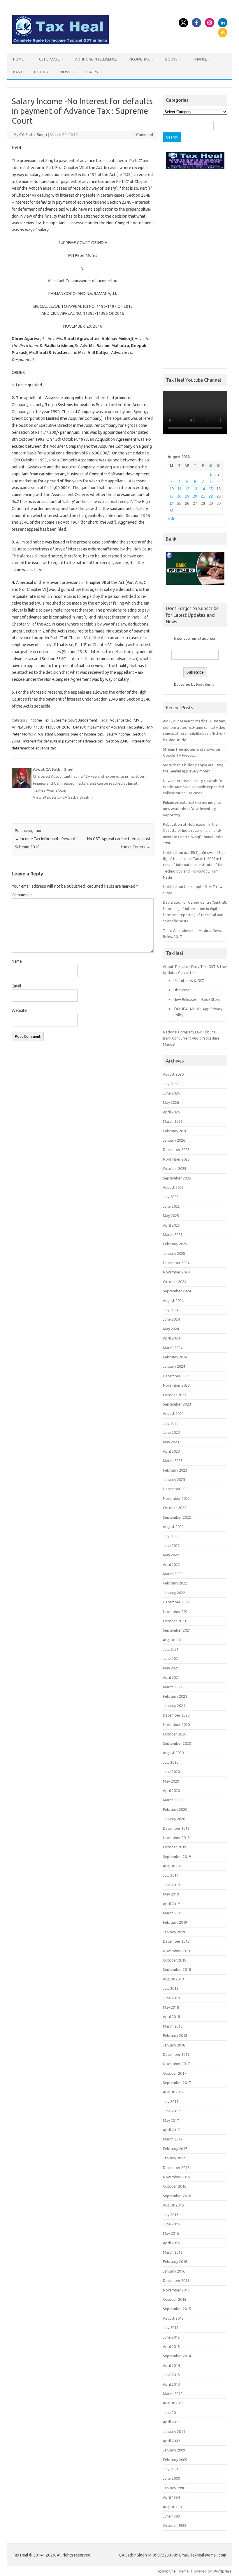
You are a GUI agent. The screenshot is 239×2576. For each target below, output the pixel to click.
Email (16, 986)
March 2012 (173, 2394)
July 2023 (171, 1423)
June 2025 (171, 1206)
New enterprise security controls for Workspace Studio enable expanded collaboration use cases (194, 787)
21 (203, 496)
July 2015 (171, 2328)
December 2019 (176, 1828)
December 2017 (176, 2054)
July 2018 (171, 1988)
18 (179, 496)
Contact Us (187, 973)
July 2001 (171, 2469)
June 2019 (171, 1885)
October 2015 (175, 2299)
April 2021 (171, 1677)
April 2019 (171, 1904)
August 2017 (173, 2092)
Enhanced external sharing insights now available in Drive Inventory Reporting (192, 809)
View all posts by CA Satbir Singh (63, 797)
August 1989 (173, 2507)
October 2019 (175, 1847)
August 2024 (173, 1301)
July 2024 (171, 1310)
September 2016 (177, 2196)
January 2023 (174, 1479)
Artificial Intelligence (96, 59)
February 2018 (175, 2035)
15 (211, 489)
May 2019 (171, 1894)
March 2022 (173, 1574)
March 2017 (173, 2139)
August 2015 (173, 2318)
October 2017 (175, 2073)
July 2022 (171, 1536)
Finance (200, 59)
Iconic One (167, 2571)
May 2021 (171, 1668)
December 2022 (176, 1489)
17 (172, 496)
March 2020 (173, 1800)
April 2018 (171, 2017)
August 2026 (173, 1074)
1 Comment (143, 135)
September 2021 (177, 1630)
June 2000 (171, 2478)
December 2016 (176, 2168)
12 (187, 489)
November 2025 (176, 1159)
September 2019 (177, 1857)
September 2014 (177, 2356)
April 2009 (171, 2441)
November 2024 (176, 1272)
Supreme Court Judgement (74, 720)
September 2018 (177, 1969)
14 (203, 489)
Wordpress (222, 2571)
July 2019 (171, 1875)
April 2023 (171, 1451)
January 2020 (174, 1819)
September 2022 (177, 1517)
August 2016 (173, 2205)
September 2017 (177, 2083)
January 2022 (174, 1593)
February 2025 (175, 1244)
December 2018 (176, 1941)
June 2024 (171, 1319)
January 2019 (174, 1932)
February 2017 (175, 2149)
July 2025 (171, 1197)
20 (195, 496)
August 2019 (173, 1866)
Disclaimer (182, 990)
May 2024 (171, 1329)
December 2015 (176, 2280)
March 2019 (173, 1913)
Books (171, 59)
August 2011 (173, 2403)
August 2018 (173, 1979)
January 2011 (174, 2431)
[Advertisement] (195, 268)
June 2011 (171, 2412)
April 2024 (171, 1338)
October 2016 (175, 2186)
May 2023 (171, 1442)
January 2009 (174, 2450)
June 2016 (171, 2224)
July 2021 (171, 1649)
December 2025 (176, 1150)
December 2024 (176, 1263)
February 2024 (175, 1357)
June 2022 (171, 1545)
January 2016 (174, 2271)
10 (172, 489)
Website (19, 1010)
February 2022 (175, 1583)
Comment (22, 895)
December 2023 (176, 1376)
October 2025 (175, 1168)
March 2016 (173, 2252)
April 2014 (171, 2365)
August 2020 (173, 1753)
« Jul (172, 519)
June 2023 (171, 1432)
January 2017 (174, 2158)
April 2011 (171, 2422)
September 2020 (177, 1743)
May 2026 (171, 1102)
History (41, 72)
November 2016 (176, 2177)
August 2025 (173, 1187)
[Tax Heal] (60, 43)
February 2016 (175, 2261)
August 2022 (173, 1527)
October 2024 (175, 1282)
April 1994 (171, 2497)
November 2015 (176, 2290)
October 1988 (175, 2525)
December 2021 (176, 1602)
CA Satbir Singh (33, 135)
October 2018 (175, 1960)
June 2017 (171, 2111)
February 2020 (175, 1809)
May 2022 (171, 1555)
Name (17, 961)
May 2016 (171, 2233)
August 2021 (173, 1640)
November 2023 (176, 1385)
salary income (118, 734)
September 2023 (177, 1404)
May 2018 (171, 2007)
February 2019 (175, 1922)
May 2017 (171, 2120)
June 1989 (171, 2516)
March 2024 (173, 1348)
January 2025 (174, 1253)
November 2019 (176, 1838)
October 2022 (175, 1508)
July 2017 (171, 2101)
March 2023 (173, 1461)
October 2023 (175, 1395)
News (65, 72)
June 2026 (171, 1093)
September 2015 (177, 2309)
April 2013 (171, 2384)
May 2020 (171, 1781)
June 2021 (171, 1658)
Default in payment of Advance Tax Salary (109, 727)
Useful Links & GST (189, 980)
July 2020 (171, 1762)
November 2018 (176, 1951)
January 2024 (174, 1366)
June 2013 (171, 2375)
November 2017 (176, 2064)
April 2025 (171, 1225)
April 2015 (171, 2346)
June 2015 (171, 2337)
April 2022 (171, 1564)
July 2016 (171, 2215)
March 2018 (173, 2026)
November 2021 (176, 1612)
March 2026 (173, 1121)
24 (172, 503)
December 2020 (176, 1715)
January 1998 (174, 2488)
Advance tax (120, 720)
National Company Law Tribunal (190, 1032)
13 (195, 489)
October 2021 (175, 1621)
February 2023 (175, 1470)
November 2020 (176, 1724)
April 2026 (171, 1112)
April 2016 (171, 2243)
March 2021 (173, 1687)
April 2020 (171, 1790)
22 (211, 496)
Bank (18, 72)
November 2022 (176, 1498)
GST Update (49, 59)
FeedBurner (206, 684)
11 (179, 489)
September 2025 (177, 1178)
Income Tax (139, 59)
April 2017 (171, 2130)
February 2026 (175, 1131)
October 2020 (175, 1734)
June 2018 (171, 1998)
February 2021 (175, 1696)
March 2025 (173, 1234)
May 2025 (171, 1216)
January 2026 (174, 1140)
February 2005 (175, 2460)
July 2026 (171, 1084)
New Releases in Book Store (197, 999)
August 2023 (173, 1413)
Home (18, 59)
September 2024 (177, 1291)
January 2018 (174, 2045)
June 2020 (171, 1772)
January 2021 (174, 1706)
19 (187, 496)
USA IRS (92, 72)
